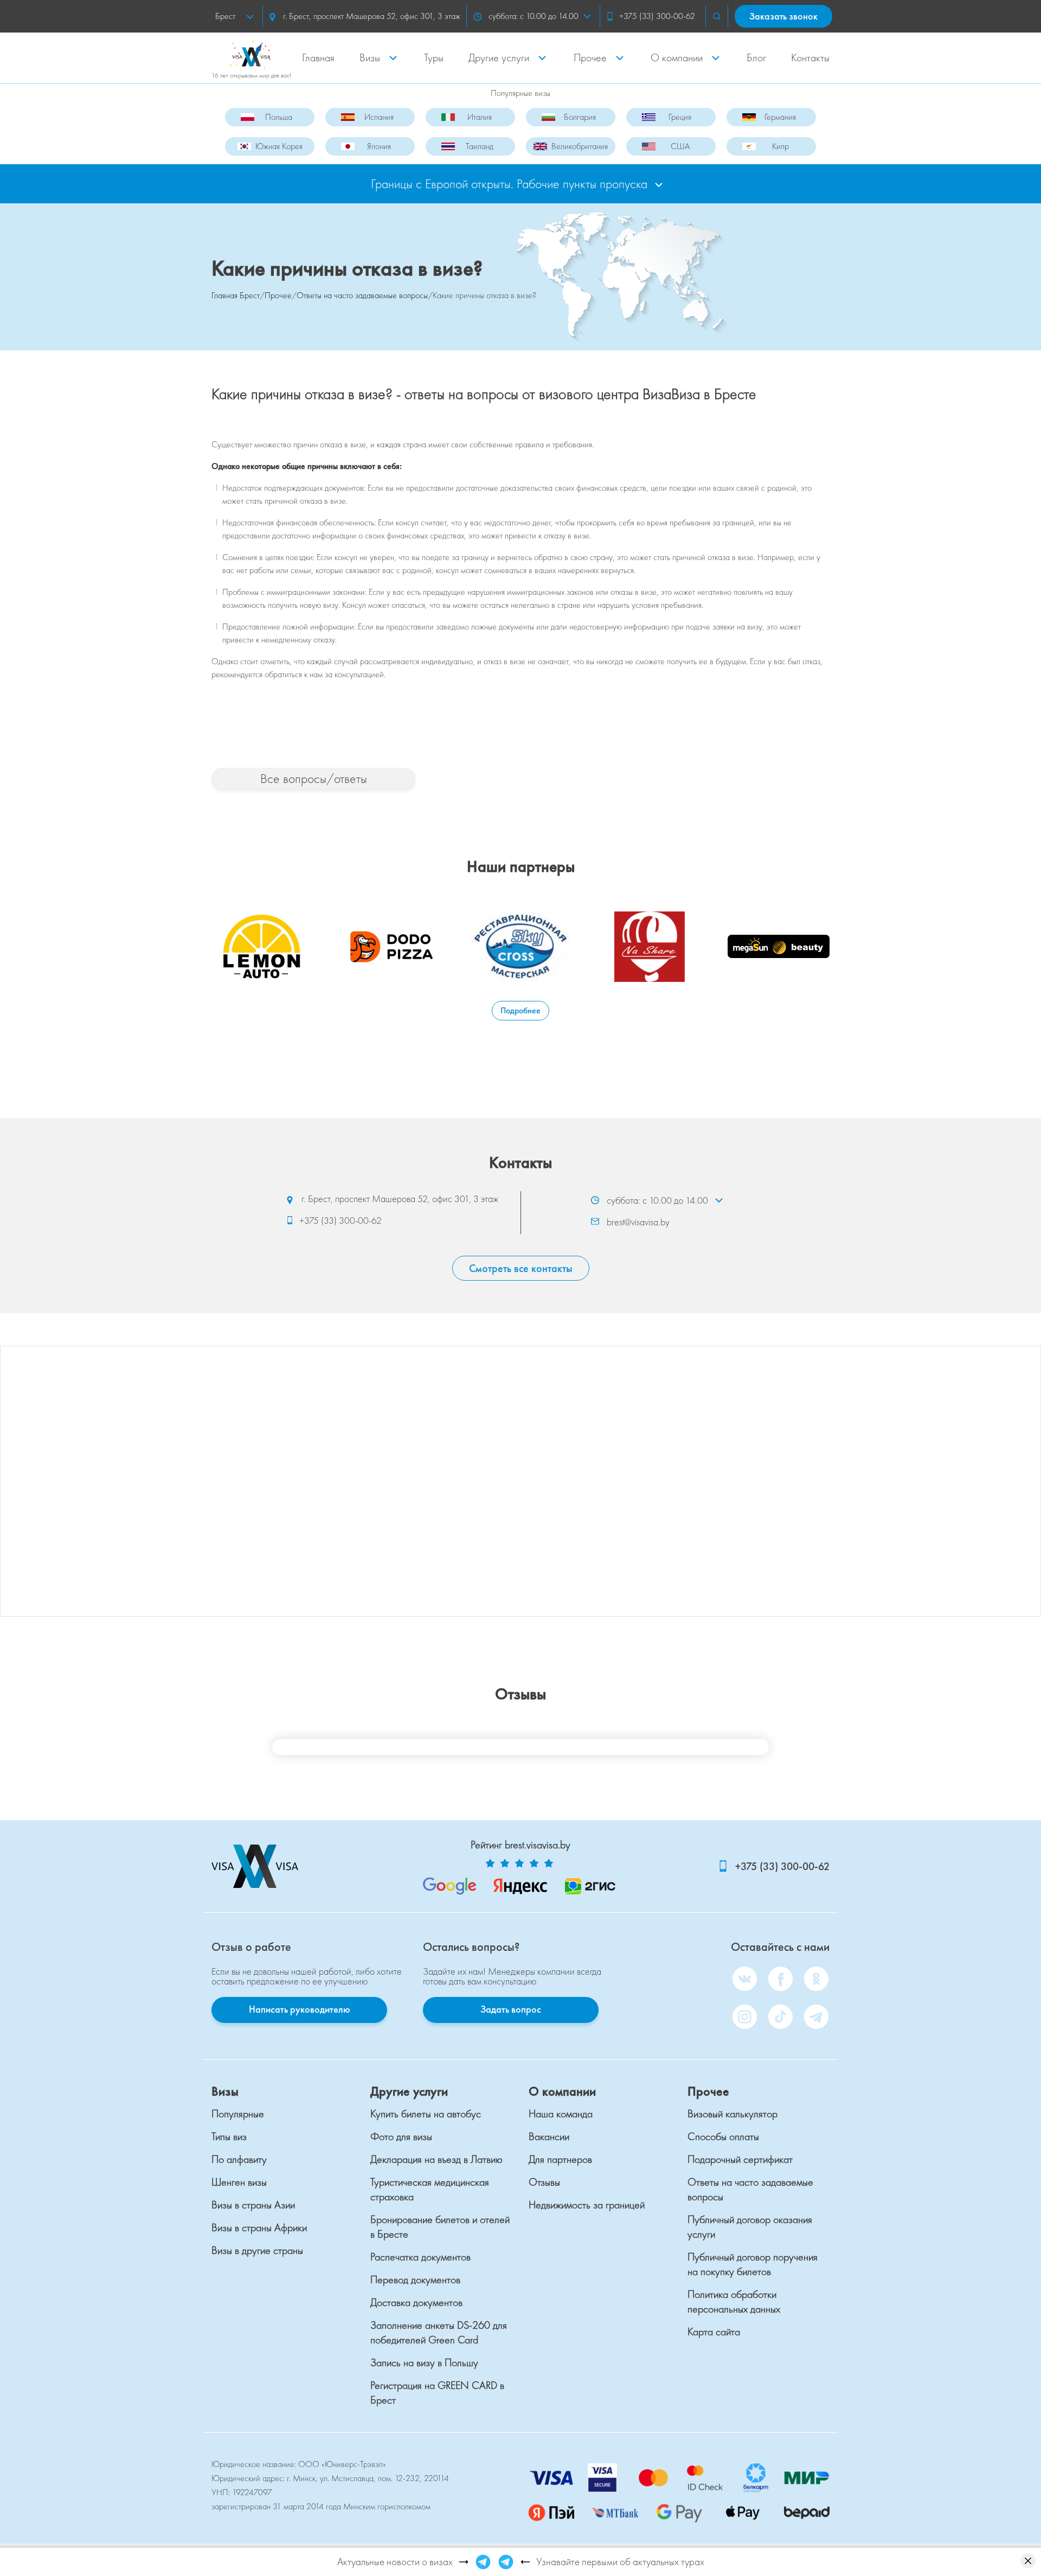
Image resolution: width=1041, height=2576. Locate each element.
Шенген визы (239, 2182)
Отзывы (544, 2182)
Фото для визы (401, 2136)
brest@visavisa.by (638, 1221)
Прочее (590, 57)
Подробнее (520, 1010)
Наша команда (561, 2114)
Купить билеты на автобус (426, 2114)
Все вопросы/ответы (314, 778)
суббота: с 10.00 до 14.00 (534, 16)
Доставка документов (416, 2302)
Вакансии (549, 2136)
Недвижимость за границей (587, 2205)
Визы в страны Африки (259, 2227)
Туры (434, 57)
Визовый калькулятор (732, 2114)
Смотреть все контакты (521, 1268)
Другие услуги (499, 57)
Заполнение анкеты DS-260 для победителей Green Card (439, 2332)
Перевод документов (415, 2279)
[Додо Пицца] (391, 947)
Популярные (238, 2114)
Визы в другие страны (257, 2250)
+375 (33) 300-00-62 (657, 16)
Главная (318, 57)
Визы (370, 57)
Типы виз (229, 2136)
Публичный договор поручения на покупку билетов (753, 2264)
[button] (717, 16)
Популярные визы (520, 93)
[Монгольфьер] (650, 947)
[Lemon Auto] (262, 947)
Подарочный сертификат (740, 2159)
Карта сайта (714, 2331)
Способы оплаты (723, 2136)
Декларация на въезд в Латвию (436, 2159)
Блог (756, 57)
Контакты (810, 57)
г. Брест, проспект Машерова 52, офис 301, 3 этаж (371, 16)
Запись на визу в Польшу (424, 2362)
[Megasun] (779, 947)
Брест (225, 16)
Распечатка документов (420, 2257)
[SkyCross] (520, 947)
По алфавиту (239, 2159)
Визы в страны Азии (253, 2205)
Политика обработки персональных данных (734, 2301)
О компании (677, 57)
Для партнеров (560, 2159)
